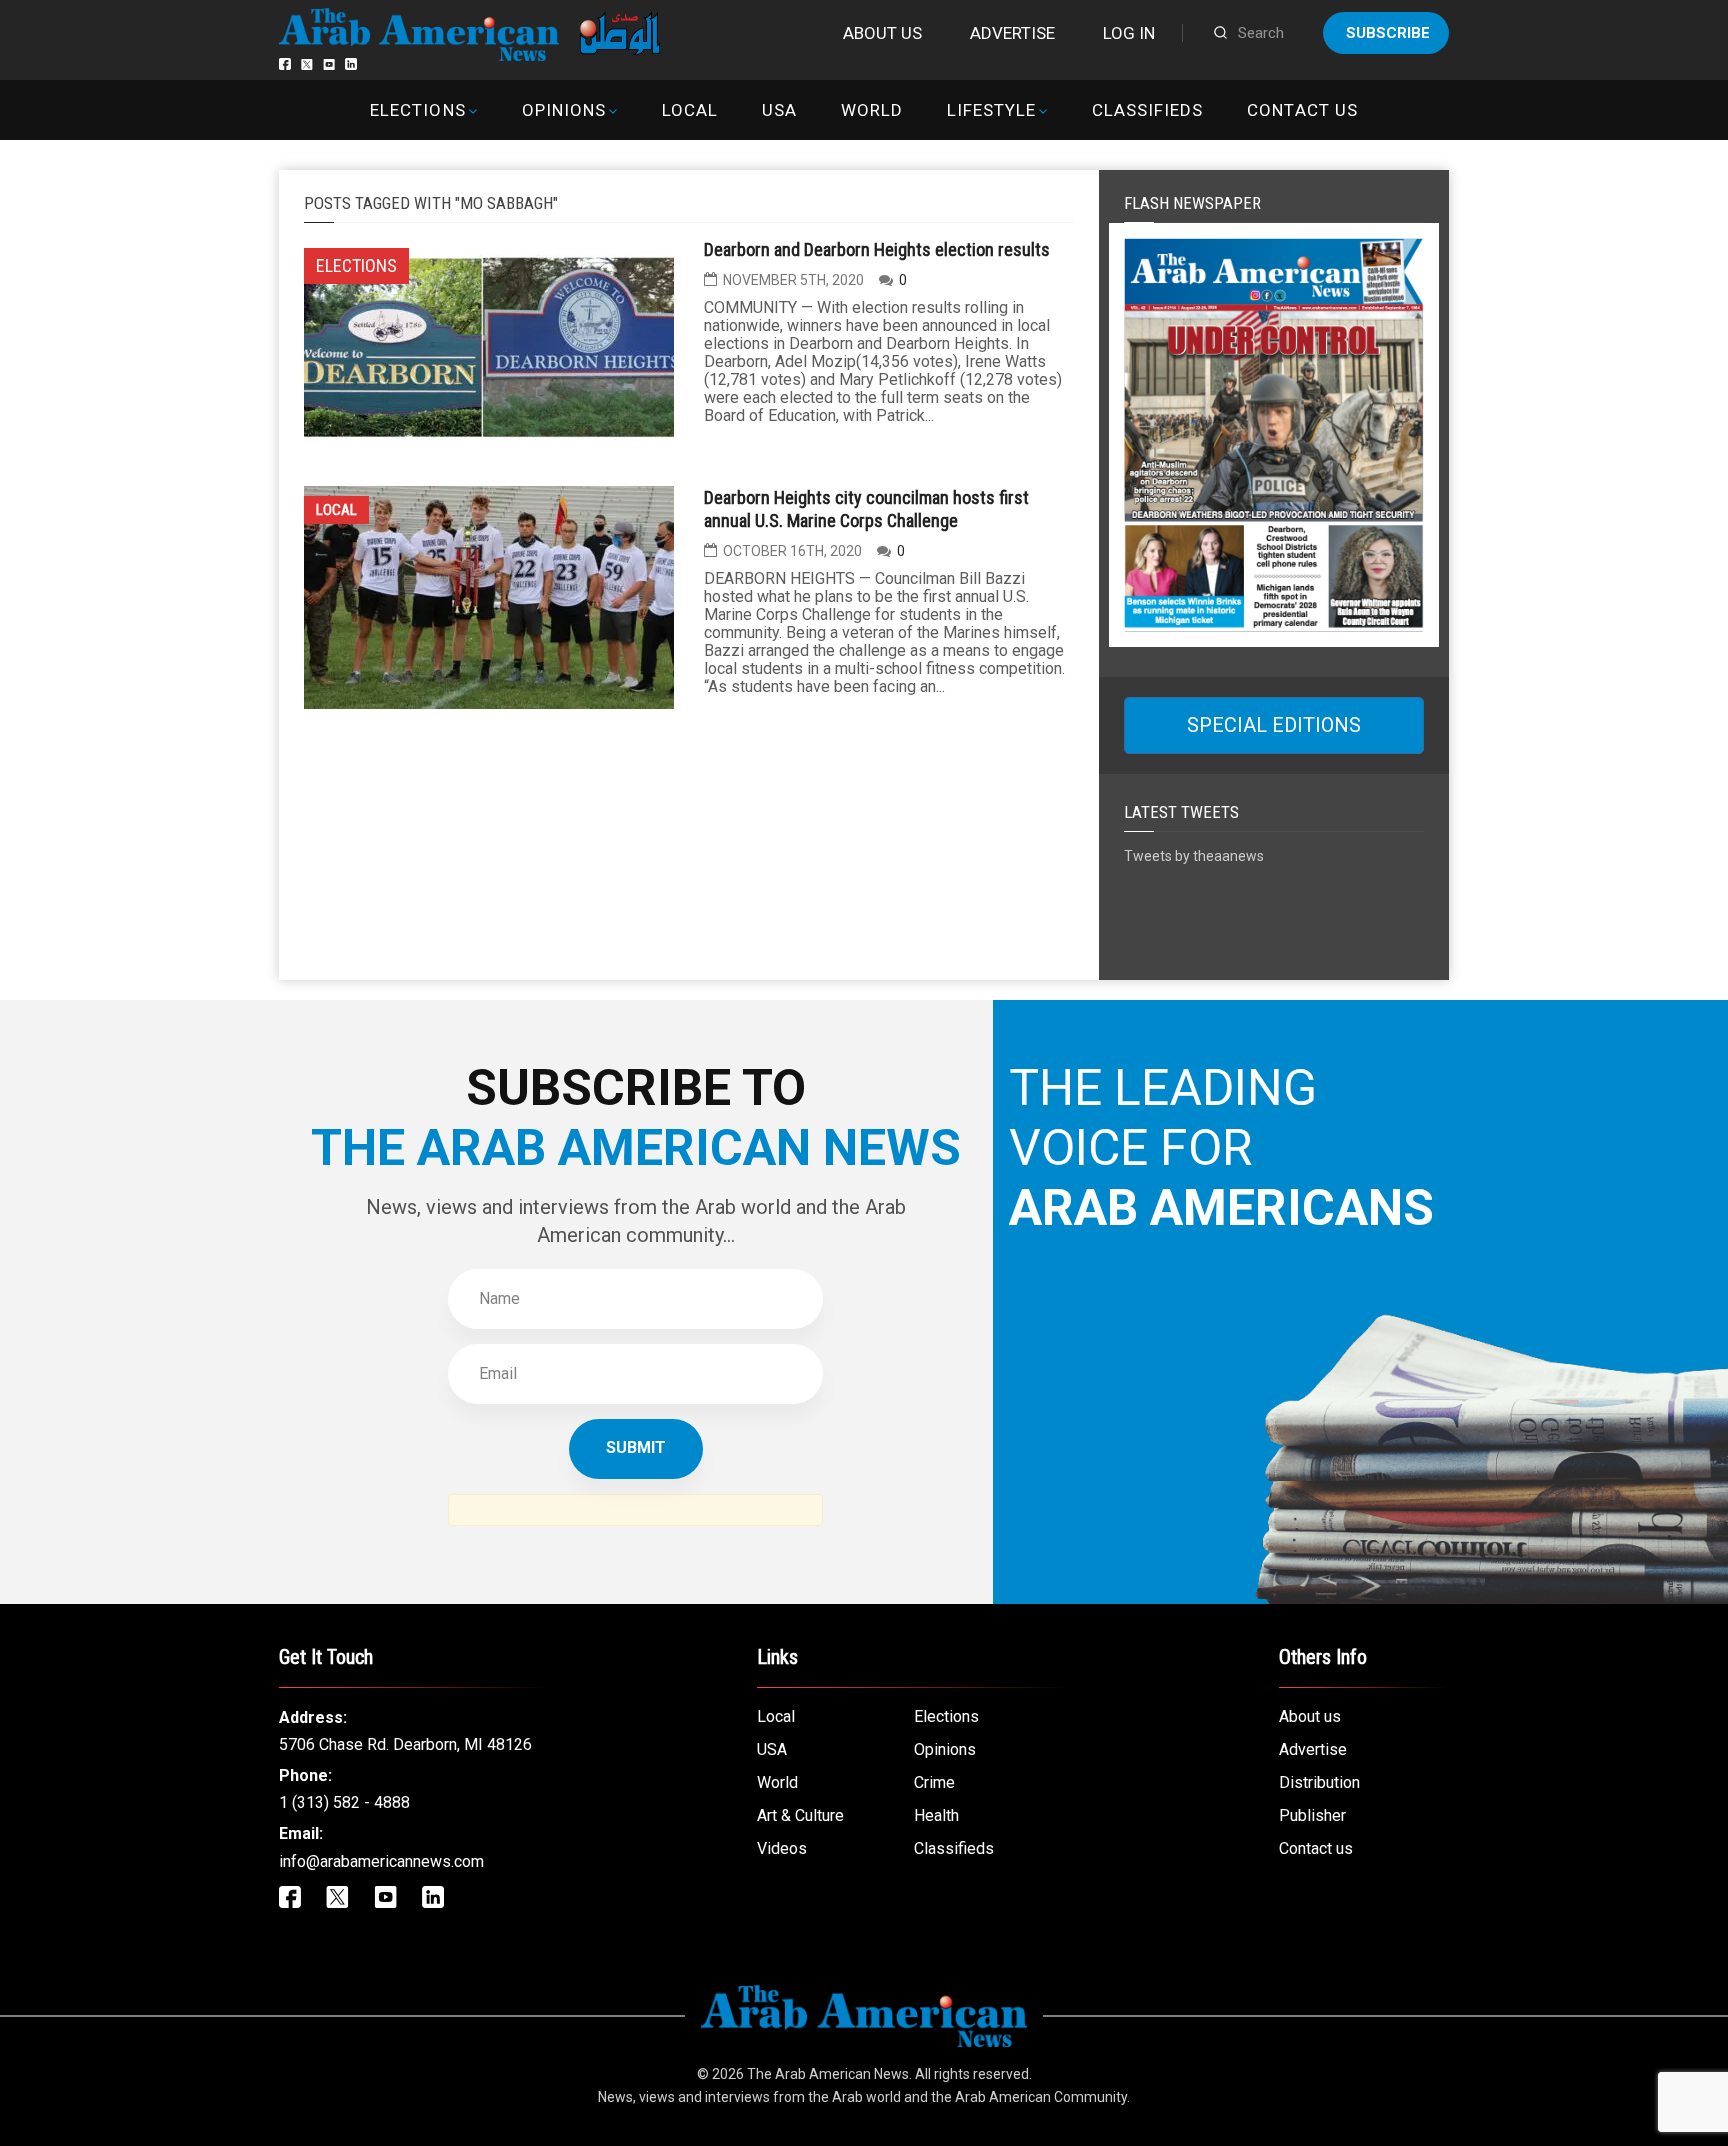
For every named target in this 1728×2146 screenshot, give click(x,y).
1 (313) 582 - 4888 (344, 1802)
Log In (1129, 33)
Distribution (1319, 1782)
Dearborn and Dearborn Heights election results (877, 249)
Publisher (1312, 1815)
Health (936, 1815)
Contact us (1302, 110)
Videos (782, 1848)
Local (690, 110)
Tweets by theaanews (1194, 856)
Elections (417, 110)
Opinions (564, 110)
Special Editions (1274, 725)
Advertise (1012, 33)
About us (882, 33)
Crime (934, 1782)
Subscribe (1388, 33)
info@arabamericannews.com (381, 1861)
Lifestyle (991, 110)
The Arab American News (828, 2074)
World (872, 110)
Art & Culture (800, 1815)
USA (779, 110)
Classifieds (1147, 110)
